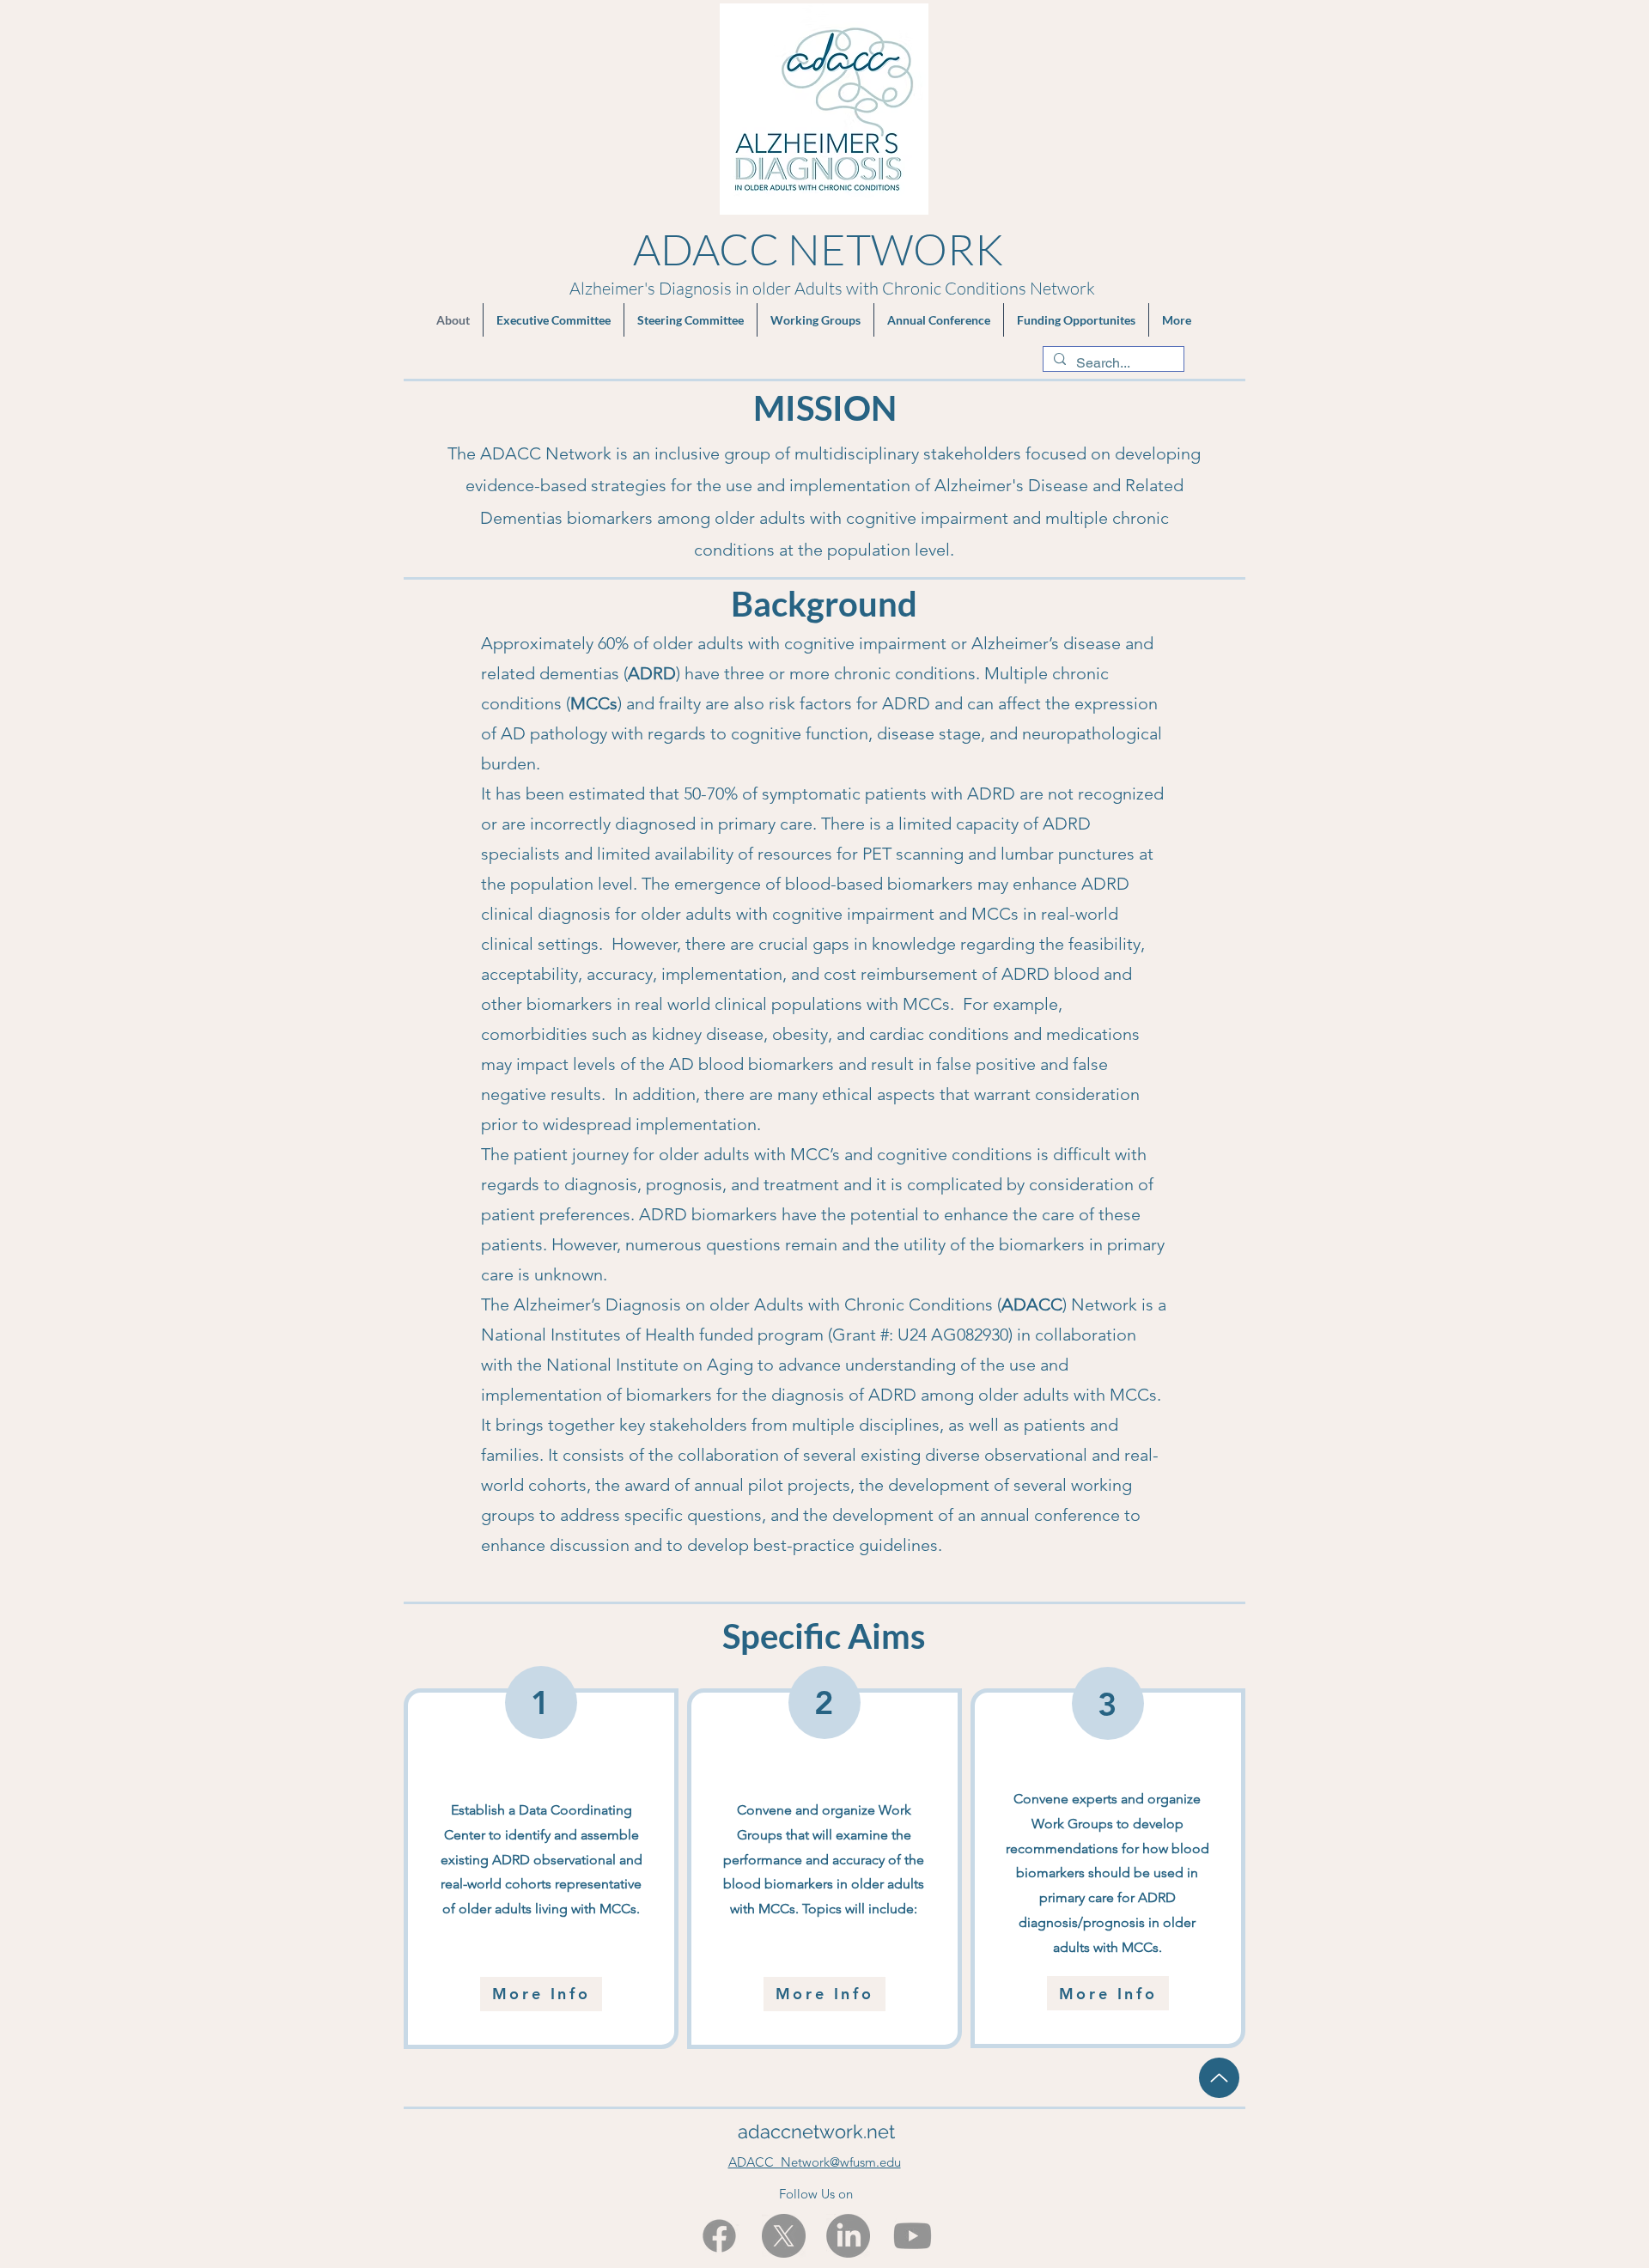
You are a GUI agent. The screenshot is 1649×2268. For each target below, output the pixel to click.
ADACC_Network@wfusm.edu (815, 2162)
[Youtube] (913, 2236)
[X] (784, 2236)
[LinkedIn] (848, 2236)
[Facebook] (719, 2236)
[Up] (1219, 2078)
